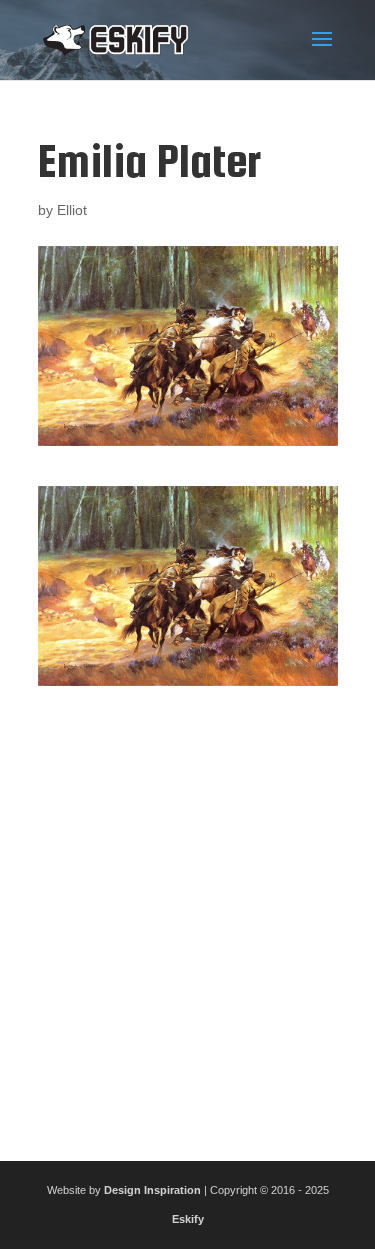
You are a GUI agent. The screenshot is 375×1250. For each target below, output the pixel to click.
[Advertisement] (187, 915)
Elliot (72, 210)
